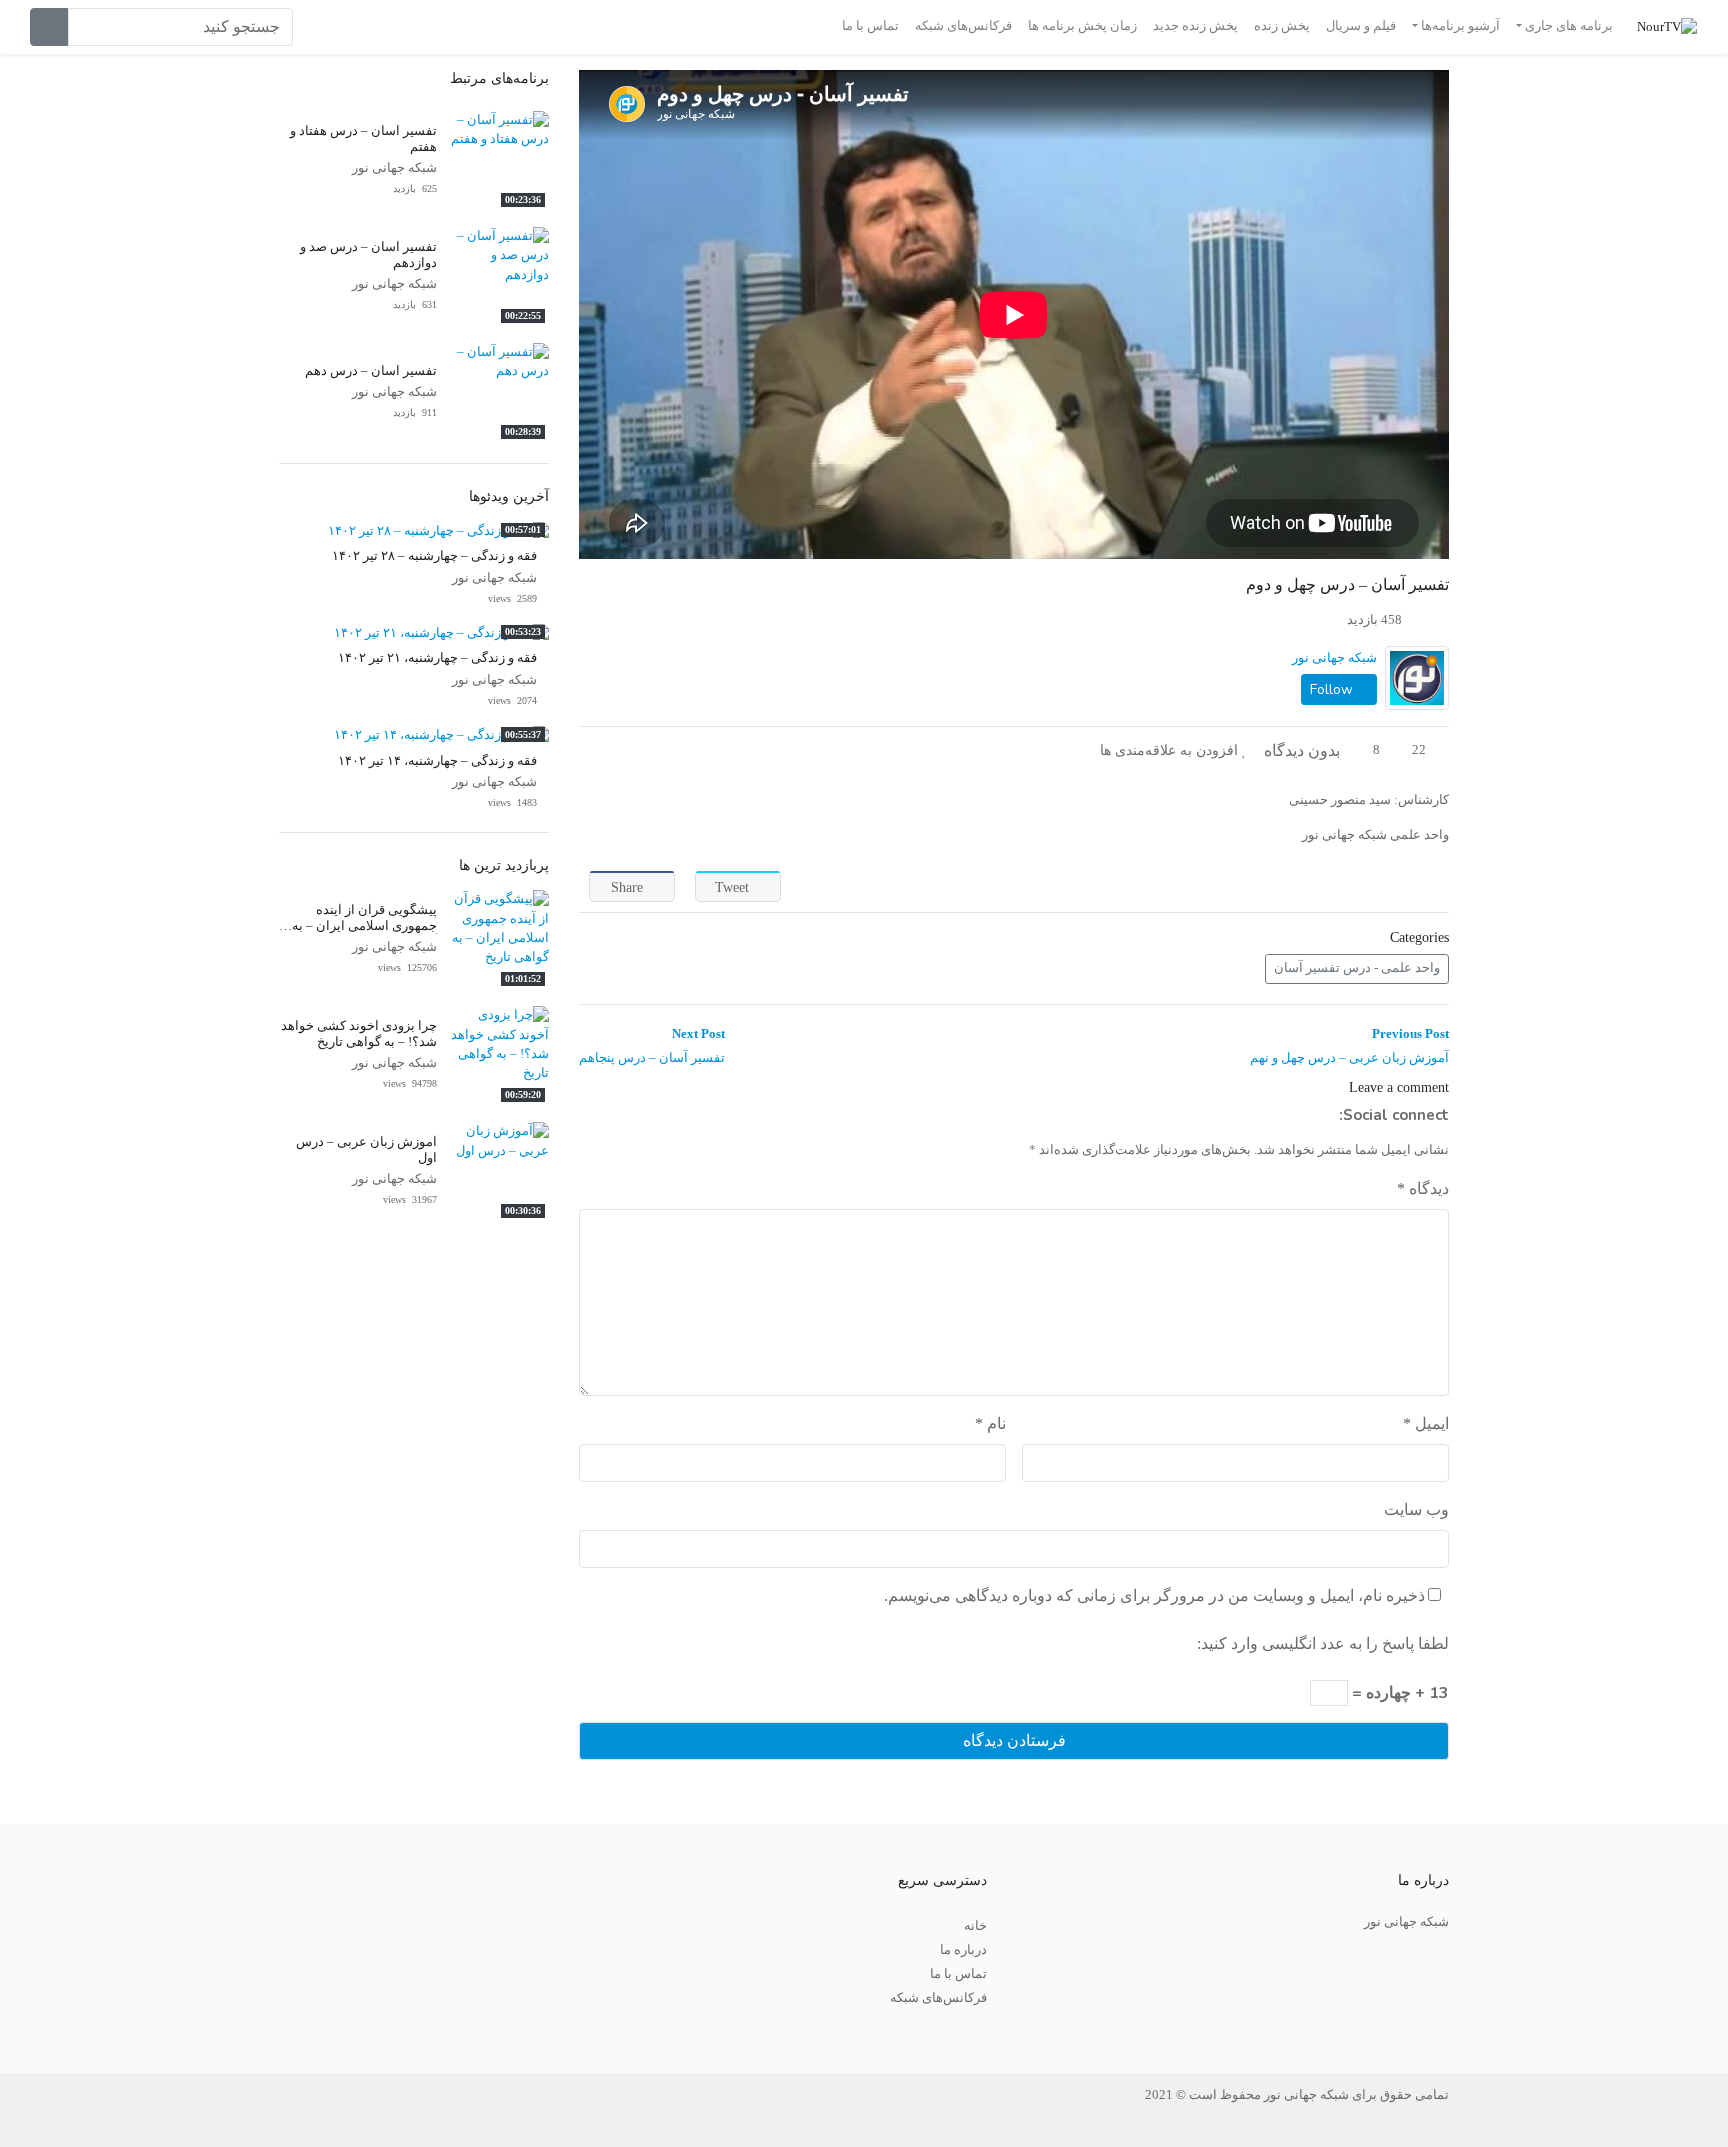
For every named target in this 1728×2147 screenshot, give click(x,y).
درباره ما (963, 1950)
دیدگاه (1423, 1188)
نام (990, 1423)
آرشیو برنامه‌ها (1460, 26)
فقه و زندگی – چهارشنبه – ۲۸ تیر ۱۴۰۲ (434, 556)
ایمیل (1426, 1423)
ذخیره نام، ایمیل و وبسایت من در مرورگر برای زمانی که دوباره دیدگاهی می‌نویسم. (1154, 1595)
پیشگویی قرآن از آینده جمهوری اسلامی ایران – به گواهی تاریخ (364, 925)
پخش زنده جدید (1195, 26)
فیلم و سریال (1361, 26)
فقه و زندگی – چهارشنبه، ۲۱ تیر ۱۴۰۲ (437, 658)
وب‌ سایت (1416, 1509)
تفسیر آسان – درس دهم (371, 371)
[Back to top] (57, 2031)
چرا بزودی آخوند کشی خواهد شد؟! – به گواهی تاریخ (359, 1033)
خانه (975, 1926)
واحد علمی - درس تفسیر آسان (1357, 968)
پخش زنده (1282, 26)
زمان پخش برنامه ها (1082, 26)
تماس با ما (870, 26)
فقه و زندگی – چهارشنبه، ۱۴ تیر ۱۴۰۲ (437, 761)
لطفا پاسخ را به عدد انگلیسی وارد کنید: (1323, 1643)
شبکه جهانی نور (1334, 658)
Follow (1333, 689)
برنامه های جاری (1569, 26)
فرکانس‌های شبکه (963, 26)
